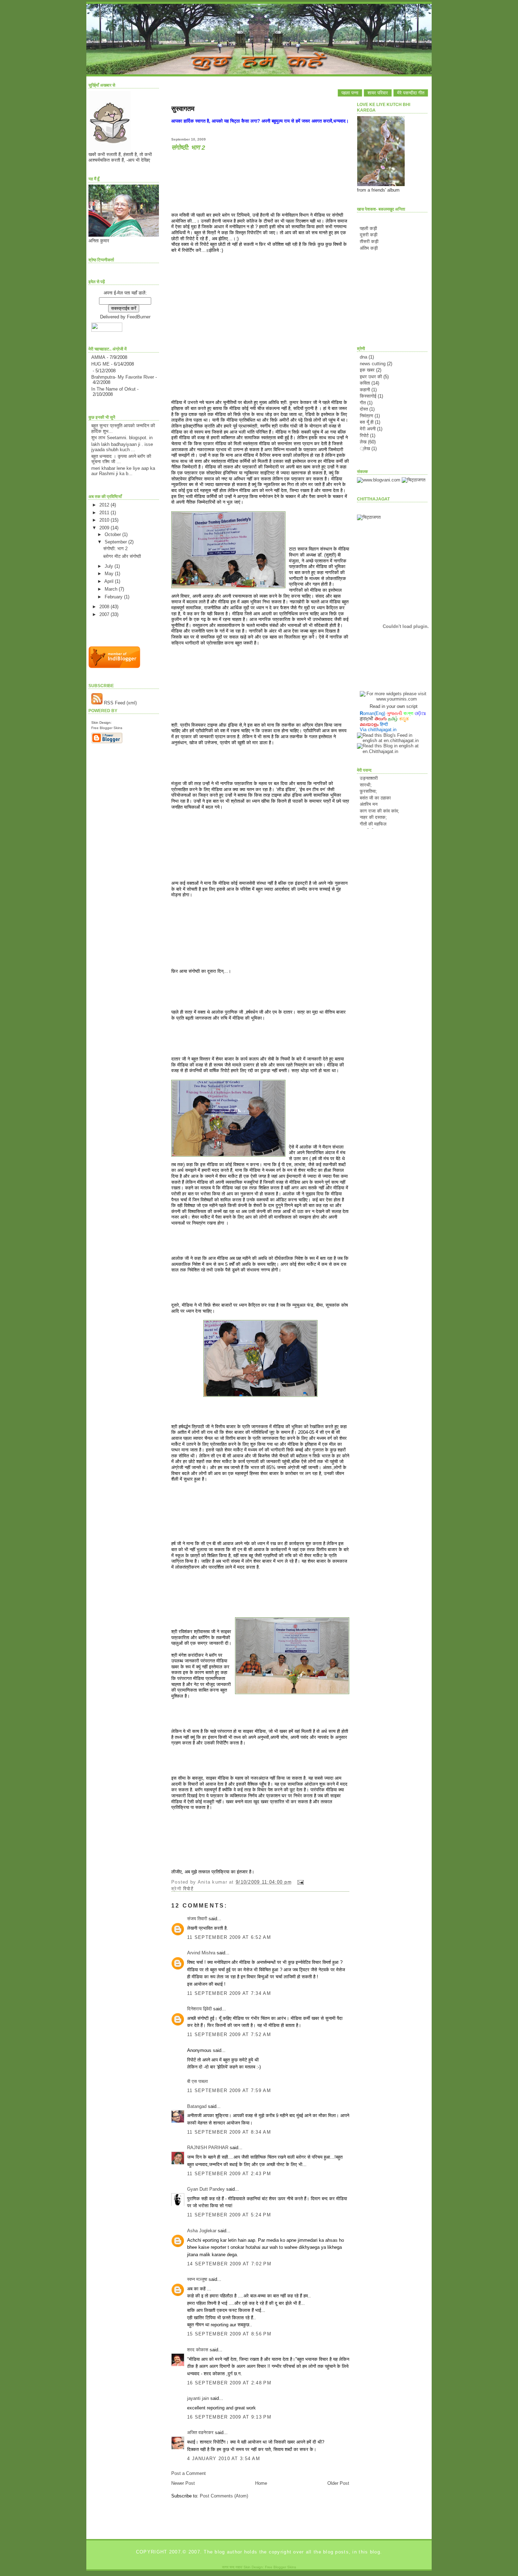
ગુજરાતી (394, 713)
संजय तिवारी (197, 1919)
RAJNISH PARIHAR (208, 2148)
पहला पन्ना (350, 93)
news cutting (373, 364)
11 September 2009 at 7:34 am (229, 1993)
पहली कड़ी (368, 228)
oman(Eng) (372, 713)
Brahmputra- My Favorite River (123, 377)
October (113, 534)
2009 (105, 528)
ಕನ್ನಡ (404, 719)
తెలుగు (381, 719)
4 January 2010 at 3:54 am (224, 2459)
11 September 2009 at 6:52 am (229, 1937)
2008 (105, 607)
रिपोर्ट (188, 1889)
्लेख (365, 449)
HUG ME (100, 364)
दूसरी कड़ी (369, 235)
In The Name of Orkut (113, 389)
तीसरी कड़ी (369, 241)
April (110, 581)
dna (363, 357)
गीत (363, 403)
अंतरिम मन (369, 789)
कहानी (365, 390)
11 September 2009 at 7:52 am (229, 2034)
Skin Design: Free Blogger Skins (270, 2567)
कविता (365, 383)
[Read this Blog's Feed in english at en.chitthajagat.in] (392, 741)
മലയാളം (369, 724)
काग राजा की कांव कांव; (380, 795)
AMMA (98, 357)
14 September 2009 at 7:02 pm (229, 2264)
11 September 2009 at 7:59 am (229, 2090)
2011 (105, 513)
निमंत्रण (366, 416)
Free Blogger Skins (107, 728)
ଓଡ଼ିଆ (420, 713)
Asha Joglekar (202, 2231)
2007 (105, 614)
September (116, 542)
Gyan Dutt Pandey (206, 2189)
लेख (363, 442)
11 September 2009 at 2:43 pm (229, 2174)
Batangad (197, 2106)
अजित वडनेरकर (200, 2432)
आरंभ (364, 822)
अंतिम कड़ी (369, 248)
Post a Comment (189, 2473)
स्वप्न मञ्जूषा (198, 2279)
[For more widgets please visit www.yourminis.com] (394, 699)
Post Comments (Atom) (224, 2496)
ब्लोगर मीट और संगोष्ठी (122, 556)
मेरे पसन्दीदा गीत (411, 93)
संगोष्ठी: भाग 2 (115, 549)
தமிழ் (393, 719)
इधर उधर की (371, 377)
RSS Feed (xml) (120, 703)
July (110, 566)
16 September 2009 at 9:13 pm (229, 2417)
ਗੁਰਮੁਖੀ (366, 719)
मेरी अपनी (368, 429)
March (112, 589)
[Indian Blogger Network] (114, 667)
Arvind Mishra (201, 1953)
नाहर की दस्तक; (373, 802)
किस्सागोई (368, 396)
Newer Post (183, 2483)
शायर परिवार (378, 93)
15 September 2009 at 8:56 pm (229, 2334)
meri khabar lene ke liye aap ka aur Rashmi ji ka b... (123, 471)
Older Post (338, 2483)
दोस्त (364, 409)
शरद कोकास (198, 2350)
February (114, 597)
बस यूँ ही (367, 422)
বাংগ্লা (408, 713)
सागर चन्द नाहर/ (232, 2567)
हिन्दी (384, 724)
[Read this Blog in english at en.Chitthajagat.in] (392, 751)
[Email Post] (299, 1882)
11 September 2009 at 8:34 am (229, 2132)
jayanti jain (198, 2398)
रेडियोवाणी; (369, 828)
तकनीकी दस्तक (373, 815)
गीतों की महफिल (373, 808)
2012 (105, 505)
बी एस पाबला (198, 2081)
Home (261, 2483)
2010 (105, 520)
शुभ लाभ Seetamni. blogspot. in (122, 438)
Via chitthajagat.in (378, 730)
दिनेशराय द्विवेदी (199, 2009)
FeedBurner (139, 317)
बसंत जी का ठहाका (375, 782)
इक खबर (367, 370)
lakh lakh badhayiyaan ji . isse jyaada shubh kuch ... (122, 447)
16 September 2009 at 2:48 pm (229, 2383)
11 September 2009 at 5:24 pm (229, 2215)
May (110, 574)
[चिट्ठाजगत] (414, 480)
